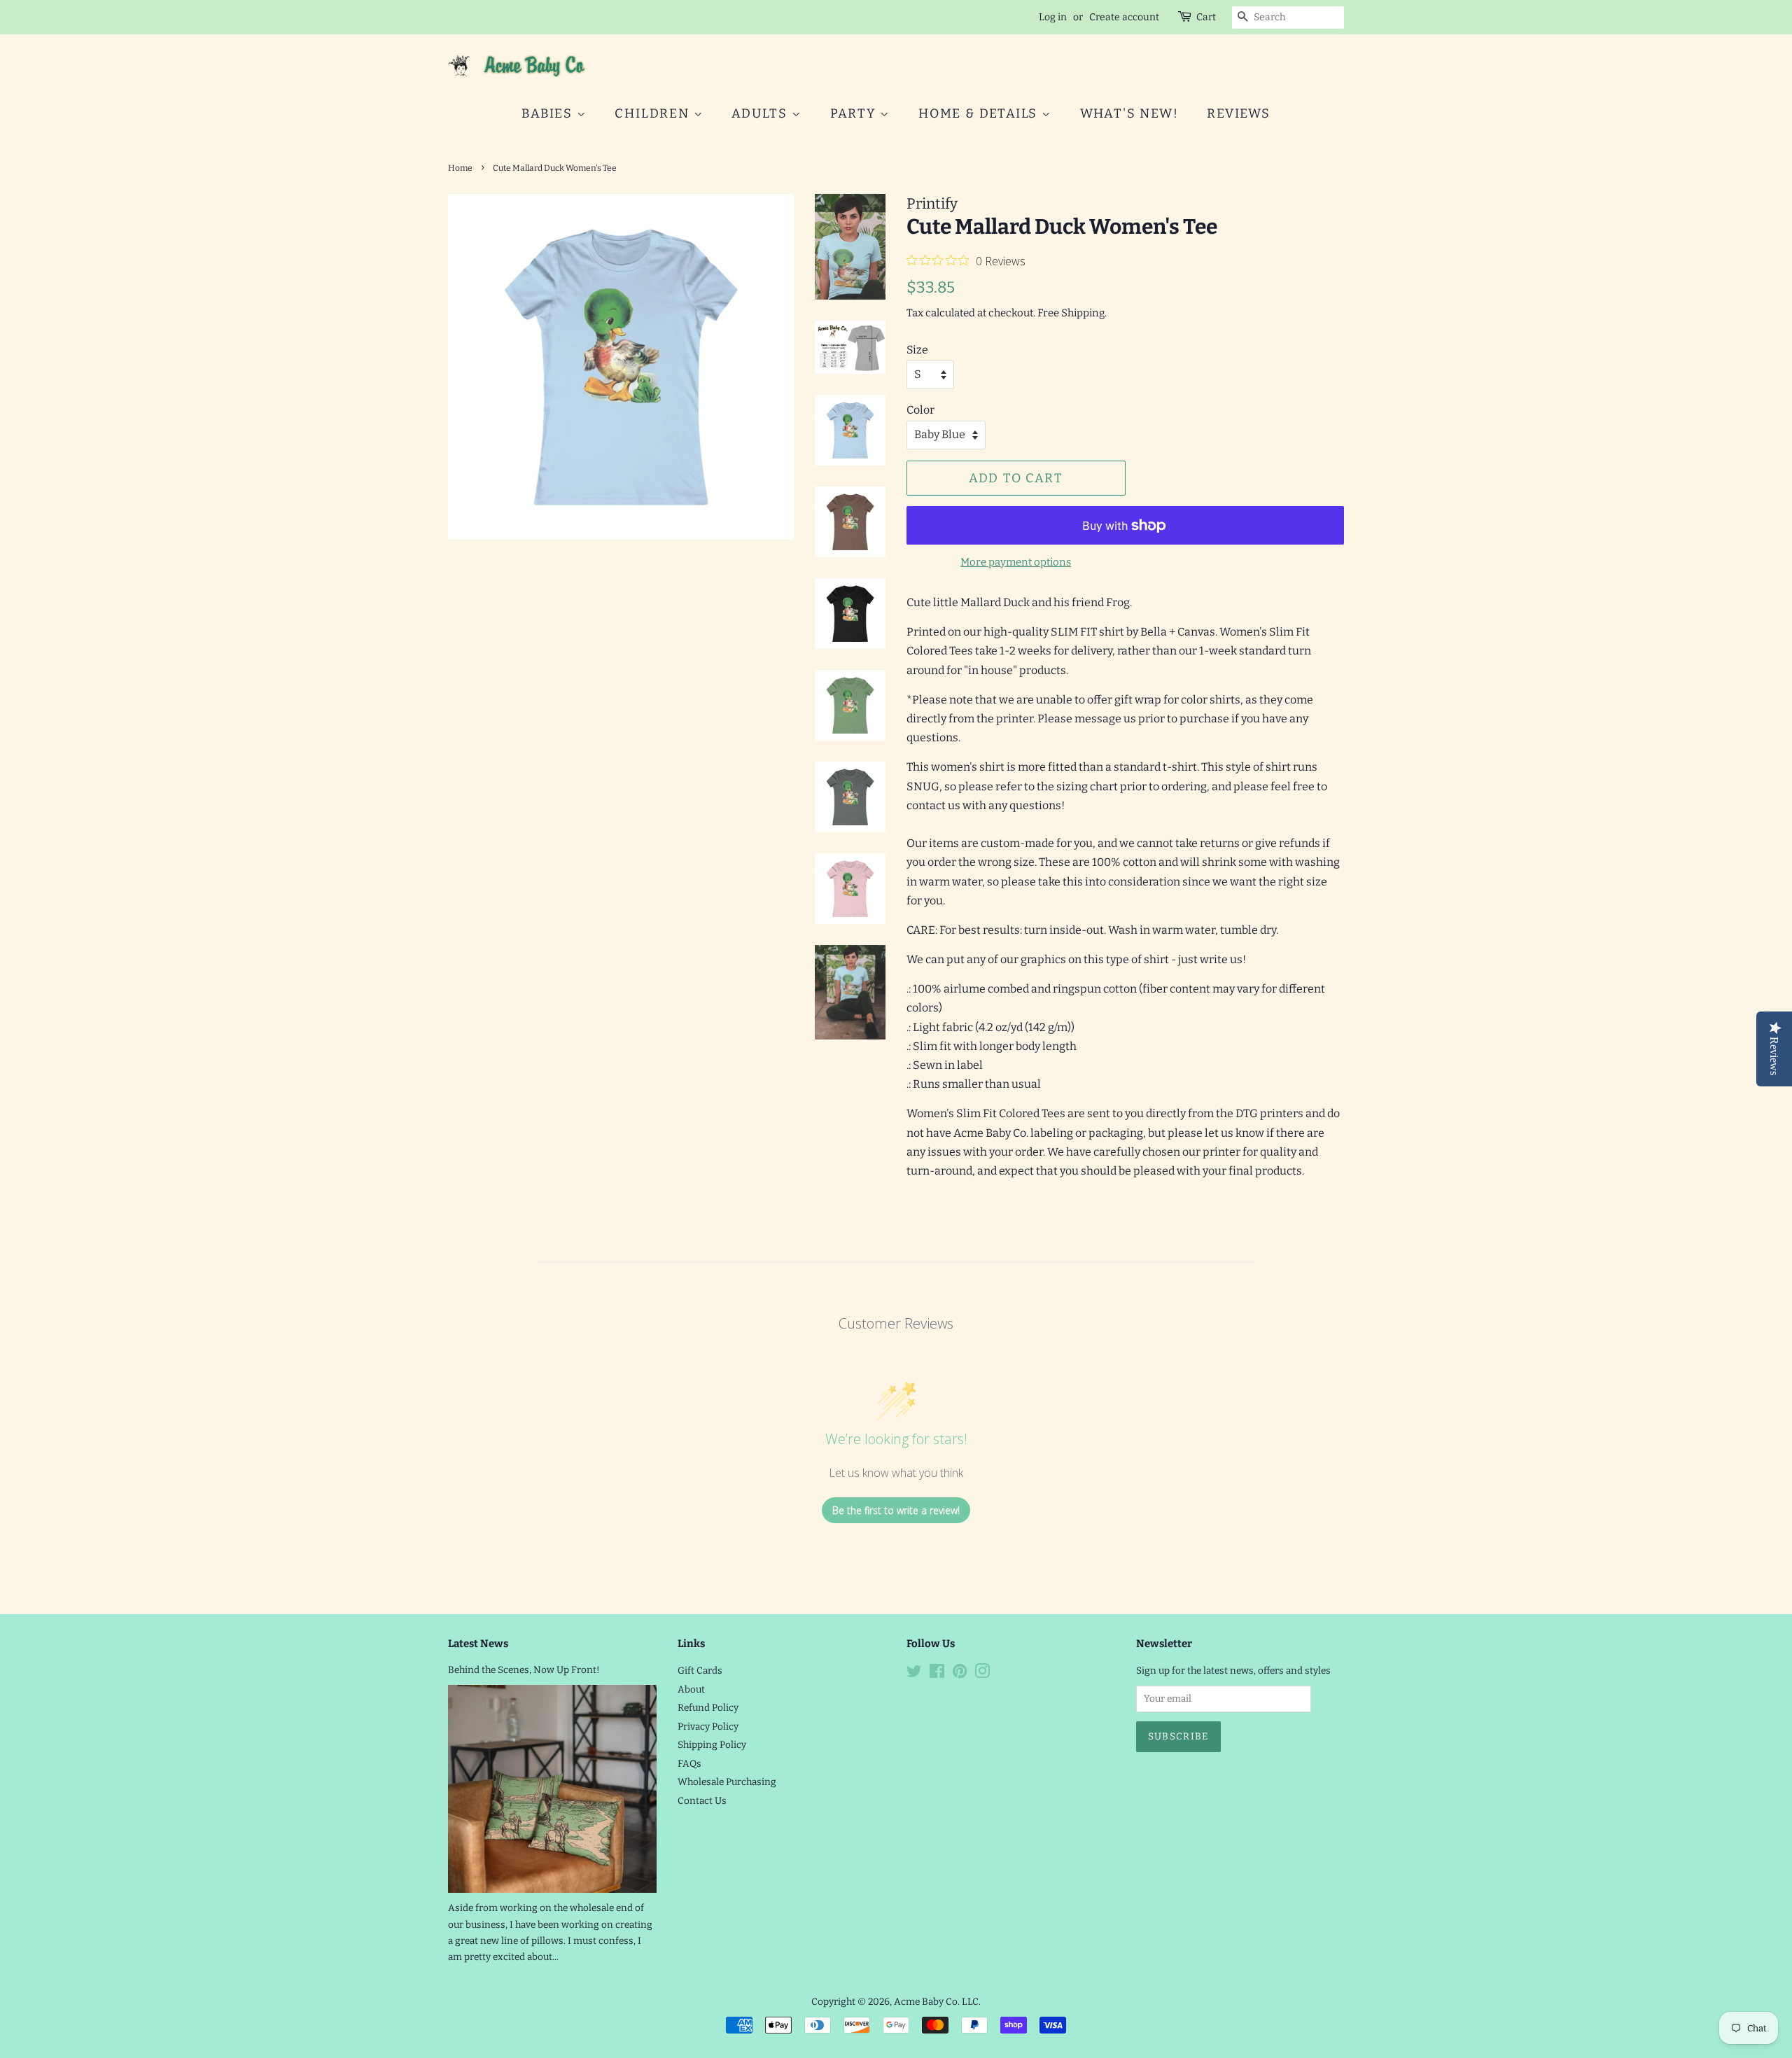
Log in (1053, 17)
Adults (762, 113)
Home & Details (980, 113)
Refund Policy (708, 1708)
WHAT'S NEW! (1129, 113)
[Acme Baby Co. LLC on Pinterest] (960, 1674)
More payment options (1016, 562)
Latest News (478, 1644)
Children (654, 113)
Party (855, 113)
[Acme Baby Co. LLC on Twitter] (914, 1674)
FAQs (689, 1764)
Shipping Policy (712, 1745)
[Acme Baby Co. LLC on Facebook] (937, 1674)
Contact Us (702, 1801)
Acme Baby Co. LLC (936, 2002)
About (691, 1689)
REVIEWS (1239, 113)
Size (917, 350)
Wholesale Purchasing (727, 1782)
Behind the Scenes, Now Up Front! (524, 1670)
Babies (549, 113)
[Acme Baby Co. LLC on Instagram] (982, 1674)
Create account (1124, 17)
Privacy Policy (708, 1727)
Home (460, 168)
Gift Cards (700, 1671)
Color (920, 410)
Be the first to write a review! (896, 1510)
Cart (1206, 17)
